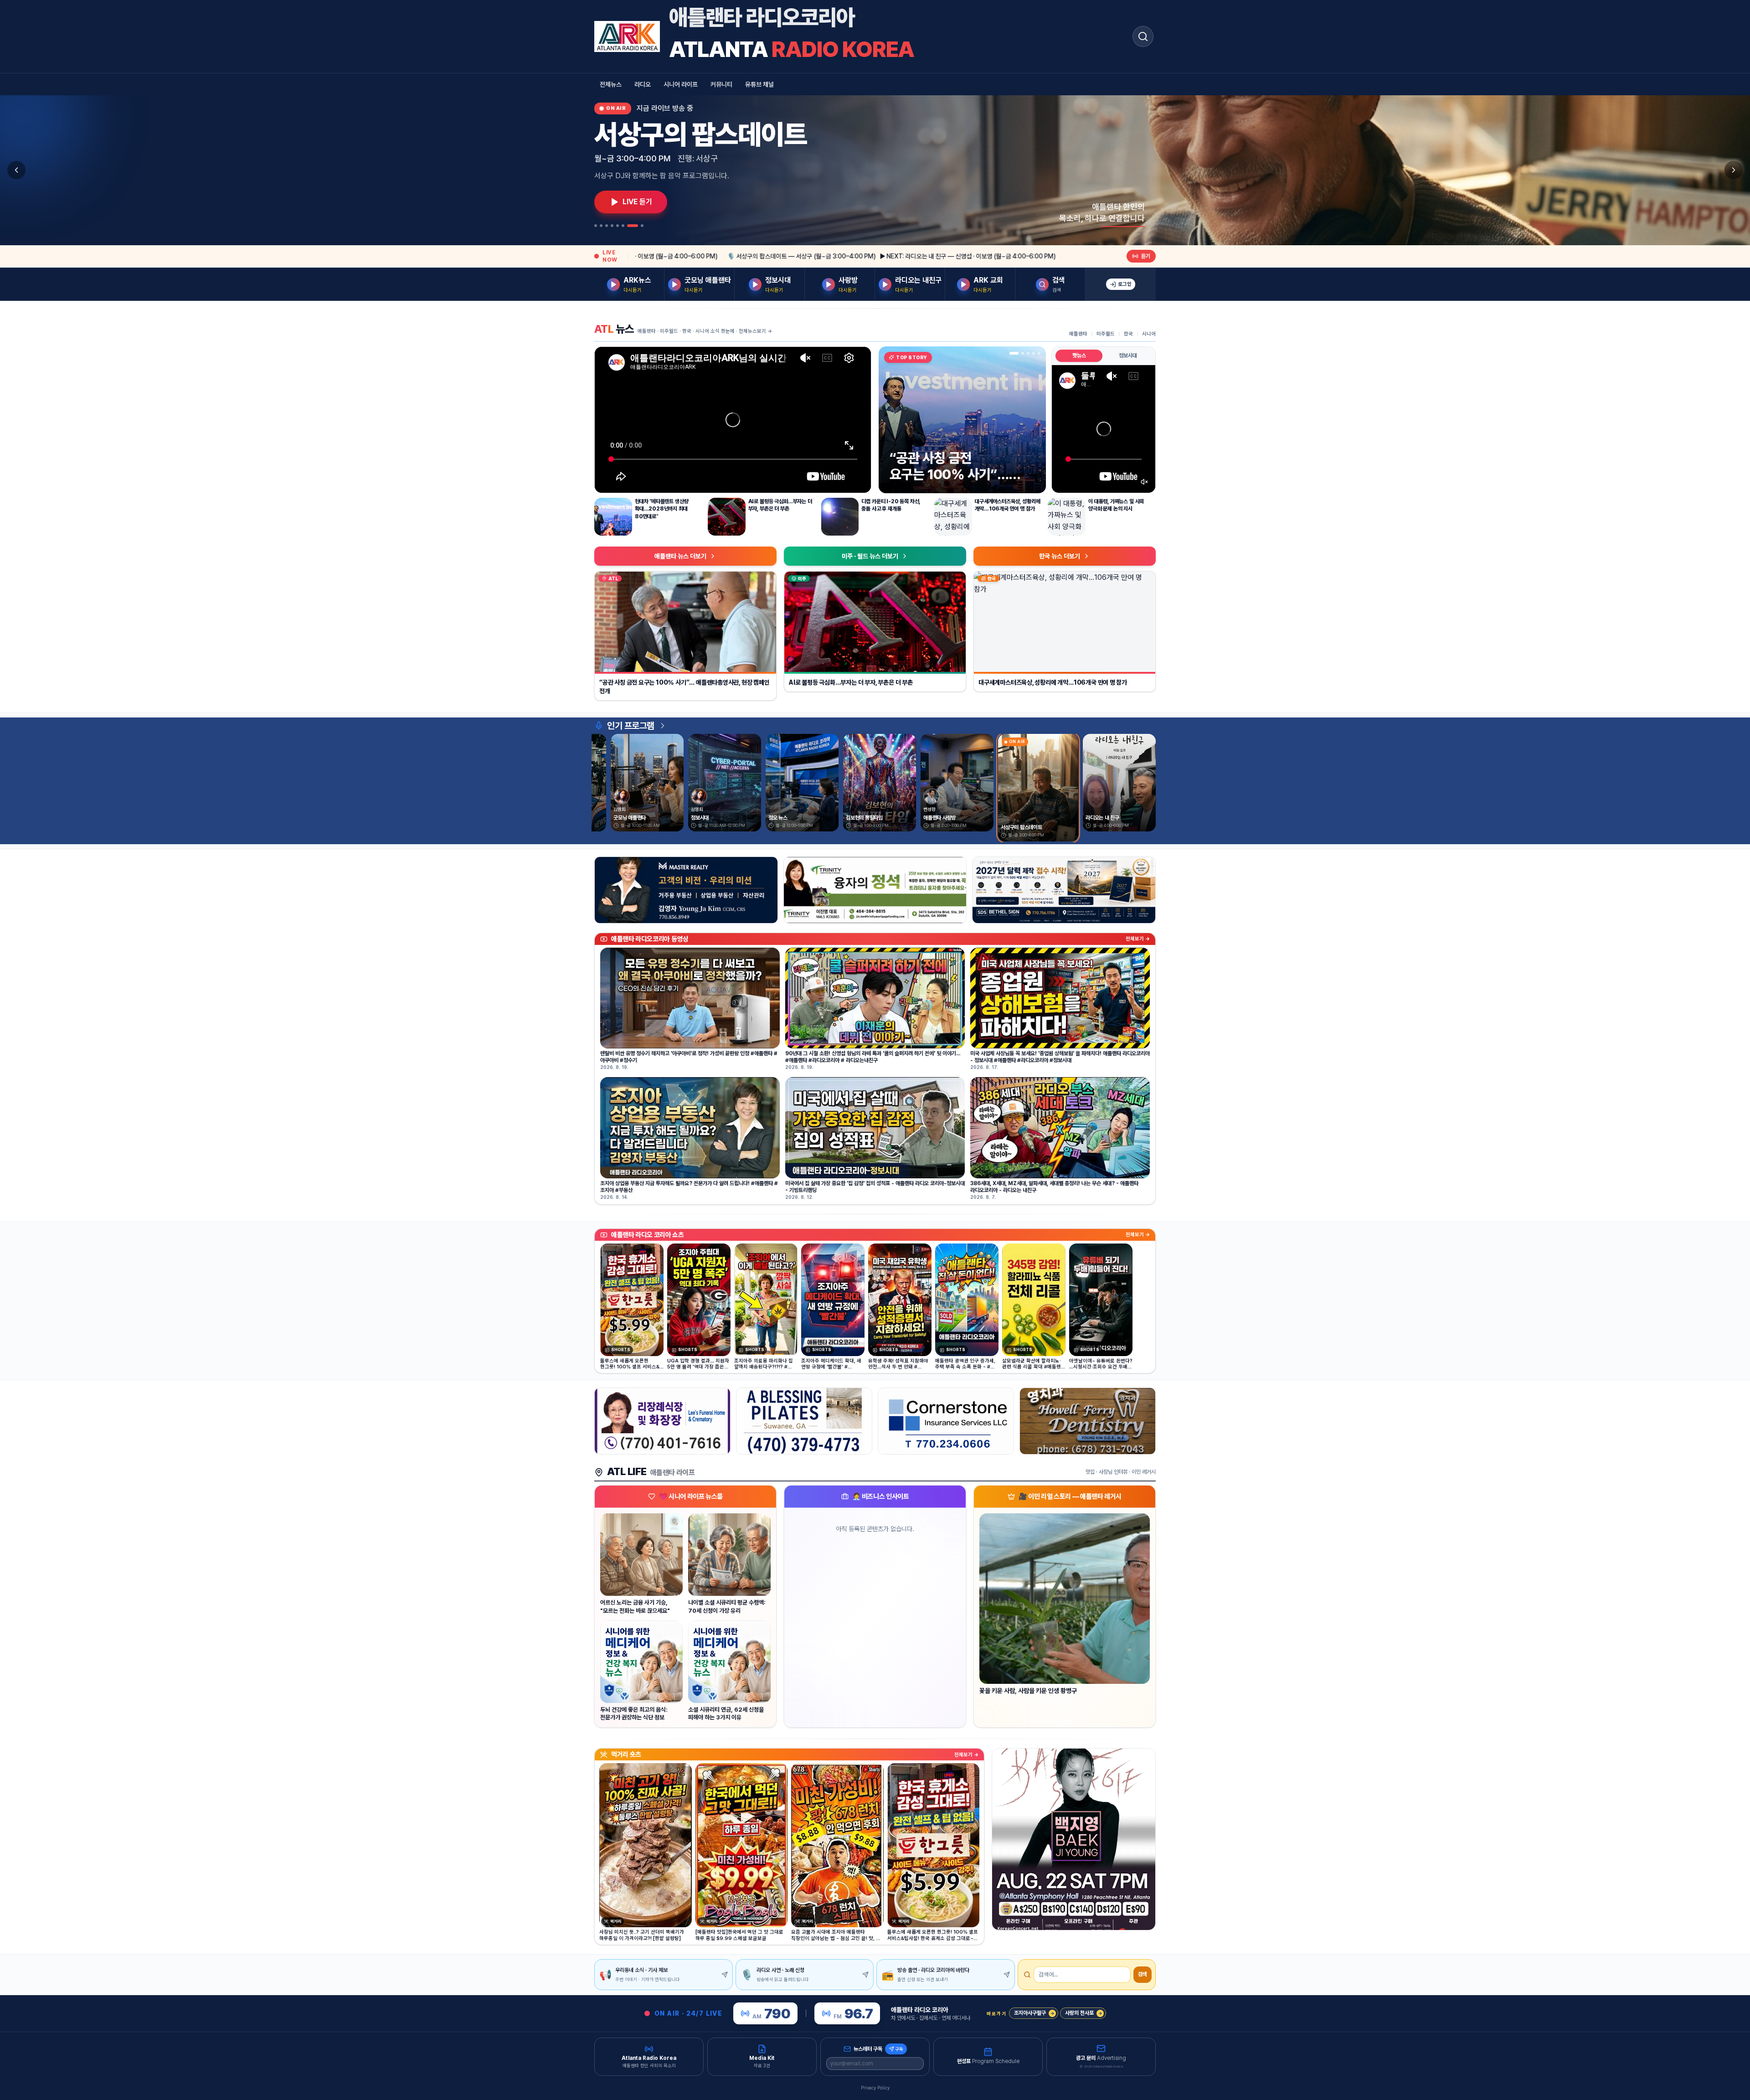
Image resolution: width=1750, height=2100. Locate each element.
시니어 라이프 (681, 84)
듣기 (1146, 256)
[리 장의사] (662, 1421)
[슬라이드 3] (1025, 353)
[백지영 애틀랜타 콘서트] (1074, 1839)
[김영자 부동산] (686, 890)
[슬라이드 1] (1011, 353)
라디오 (643, 84)
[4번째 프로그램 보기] (612, 226)
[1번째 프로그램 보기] (596, 226)
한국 (1128, 334)
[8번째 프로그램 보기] (642, 226)
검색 (1143, 1974)
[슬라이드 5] (1039, 353)
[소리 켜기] (1144, 482)
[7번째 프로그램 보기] (633, 226)
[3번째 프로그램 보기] (607, 226)
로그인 (1125, 284)
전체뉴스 (611, 84)
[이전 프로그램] (16, 170)
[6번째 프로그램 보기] (623, 226)
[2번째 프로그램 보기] (601, 226)
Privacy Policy (875, 2088)
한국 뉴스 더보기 (1060, 556)
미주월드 (1106, 334)
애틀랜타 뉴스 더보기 (680, 556)
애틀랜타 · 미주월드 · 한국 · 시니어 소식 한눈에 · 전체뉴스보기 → (705, 331)
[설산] (875, 890)
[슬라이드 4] (1034, 353)
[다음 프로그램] (1734, 170)
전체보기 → (1138, 939)
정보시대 (1128, 356)
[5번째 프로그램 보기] (618, 226)
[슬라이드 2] (1016, 353)
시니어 (1149, 334)
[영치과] (1088, 1421)
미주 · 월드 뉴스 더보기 (870, 556)
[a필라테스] (804, 1421)
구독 (899, 2049)
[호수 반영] (1064, 890)
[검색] (1143, 36)
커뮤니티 (721, 84)
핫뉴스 (1079, 356)
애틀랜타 (1078, 334)
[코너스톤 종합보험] (946, 1421)
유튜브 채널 (759, 84)
